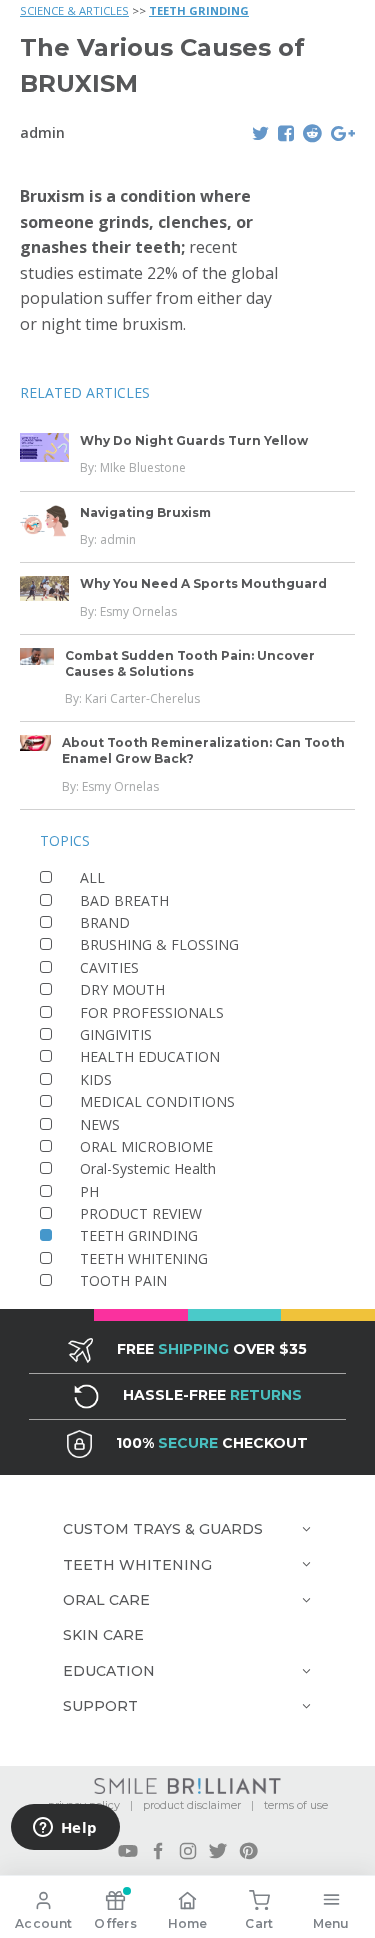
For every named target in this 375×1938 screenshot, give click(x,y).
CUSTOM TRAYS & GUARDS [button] (163, 1529)
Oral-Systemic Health (148, 1168)
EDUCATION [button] (109, 1671)
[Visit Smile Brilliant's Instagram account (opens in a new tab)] (188, 1851)
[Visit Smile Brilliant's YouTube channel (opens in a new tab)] (128, 1851)
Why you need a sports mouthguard (203, 583)
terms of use (296, 1805)
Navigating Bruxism (145, 512)
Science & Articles (74, 10)
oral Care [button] (106, 1600)
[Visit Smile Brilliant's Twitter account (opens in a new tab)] (218, 1851)
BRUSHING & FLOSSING (159, 944)
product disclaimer (192, 1805)
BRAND (105, 922)
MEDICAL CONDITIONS (157, 1101)
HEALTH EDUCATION (150, 1056)
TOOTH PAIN (123, 1280)
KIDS (96, 1079)
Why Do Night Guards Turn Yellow (194, 440)
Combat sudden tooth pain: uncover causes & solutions (190, 663)
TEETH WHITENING (144, 1258)
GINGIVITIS (116, 1034)
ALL (92, 877)
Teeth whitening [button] (137, 1565)
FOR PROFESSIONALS (152, 1012)
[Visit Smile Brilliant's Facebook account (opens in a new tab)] (158, 1851)
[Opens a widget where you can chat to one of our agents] (65, 1829)
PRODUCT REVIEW (141, 1213)
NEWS (100, 1124)
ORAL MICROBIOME (146, 1146)
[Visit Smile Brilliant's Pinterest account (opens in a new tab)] (248, 1851)
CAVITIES (109, 967)
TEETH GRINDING (199, 10)
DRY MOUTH (122, 989)
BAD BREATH (124, 900)
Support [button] (100, 1706)
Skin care (103, 1635)
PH (89, 1191)
